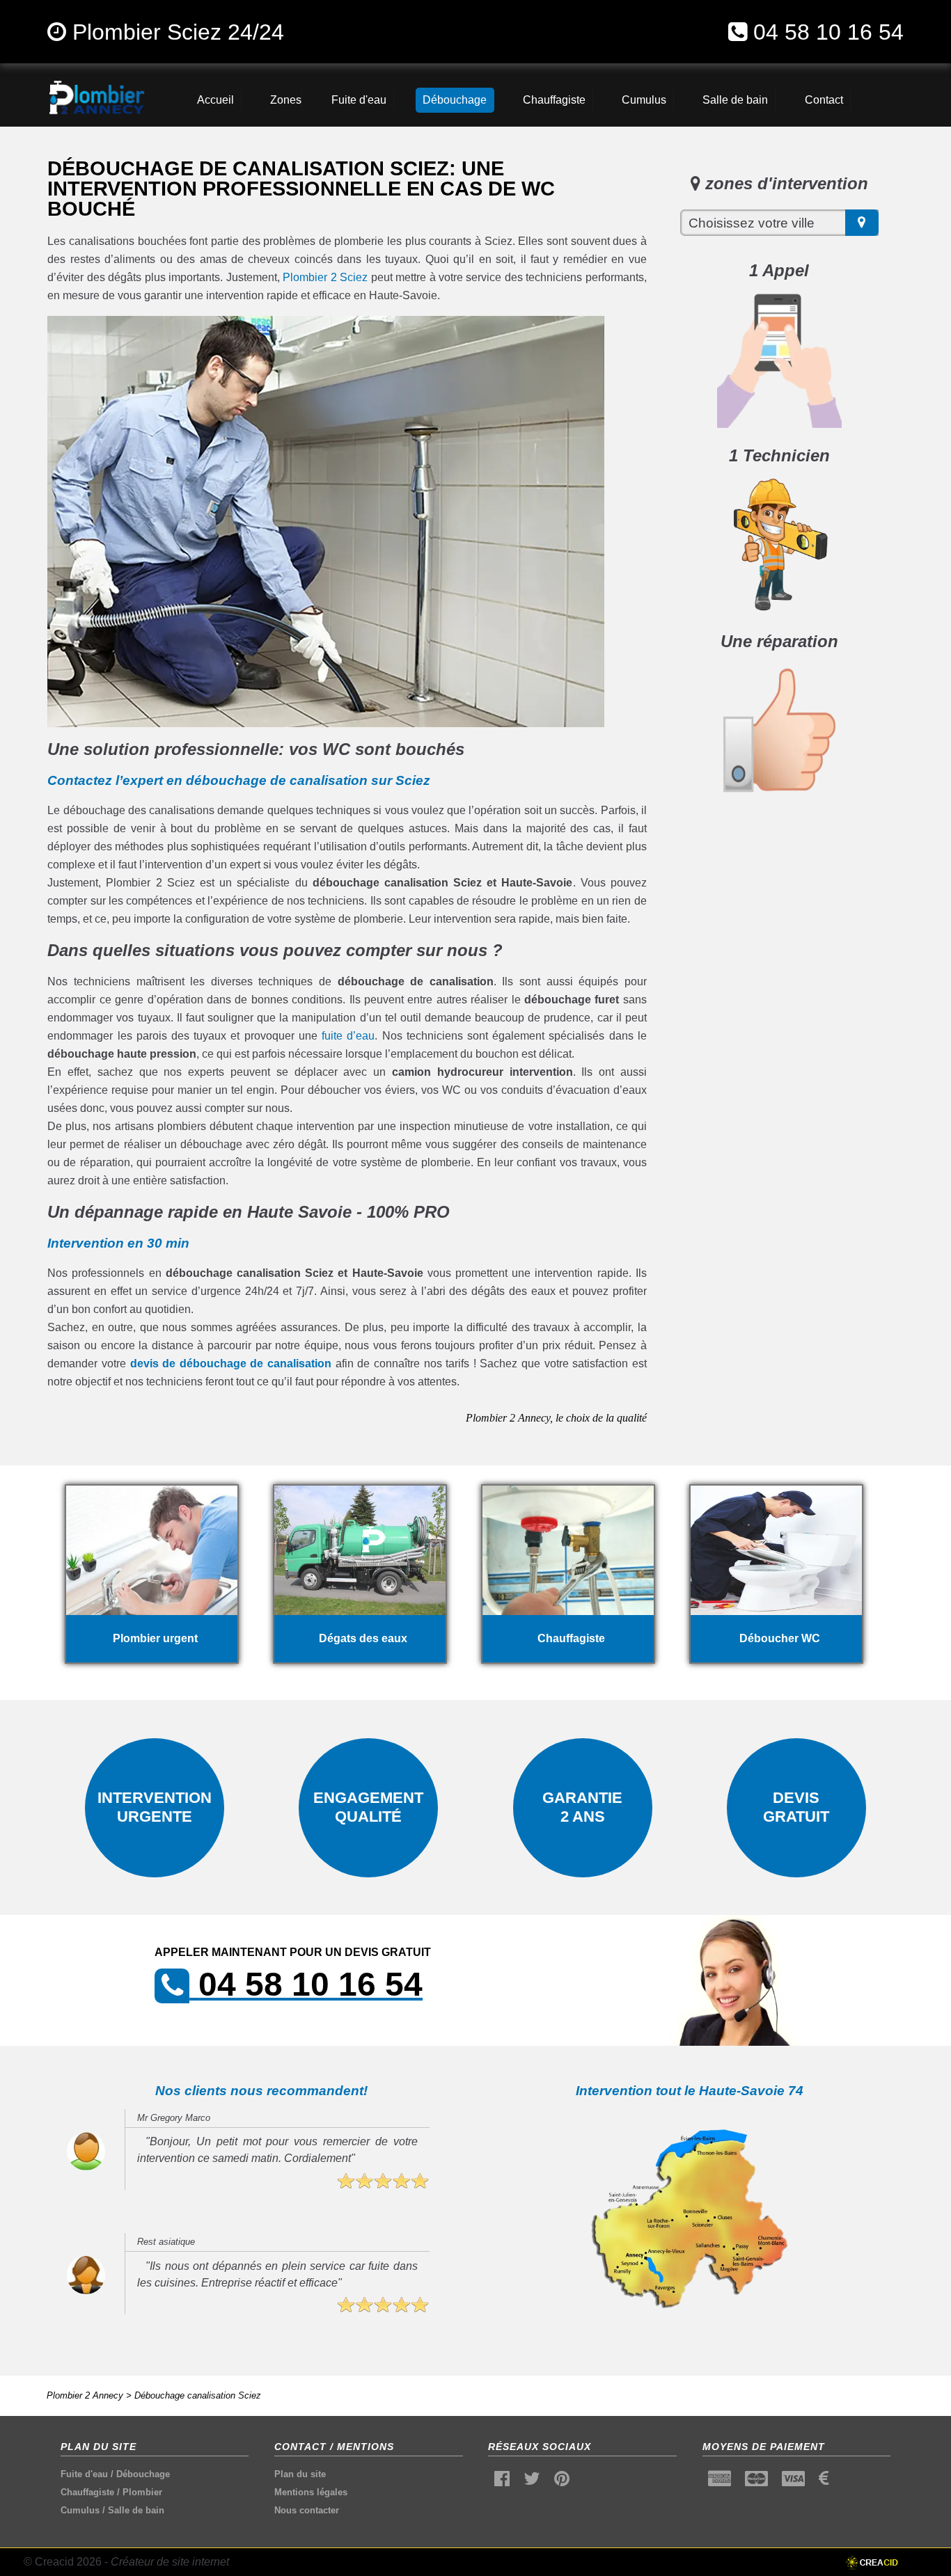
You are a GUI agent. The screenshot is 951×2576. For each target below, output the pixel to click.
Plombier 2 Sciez (325, 277)
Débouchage (143, 2474)
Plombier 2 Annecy (85, 2395)
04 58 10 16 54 (828, 32)
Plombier (142, 2492)
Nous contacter (307, 2510)
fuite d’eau (348, 1036)
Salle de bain (136, 2510)
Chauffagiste (87, 2492)
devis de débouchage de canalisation (231, 1363)
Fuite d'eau (84, 2474)
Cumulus (80, 2510)
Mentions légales (311, 2492)
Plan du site (300, 2474)
